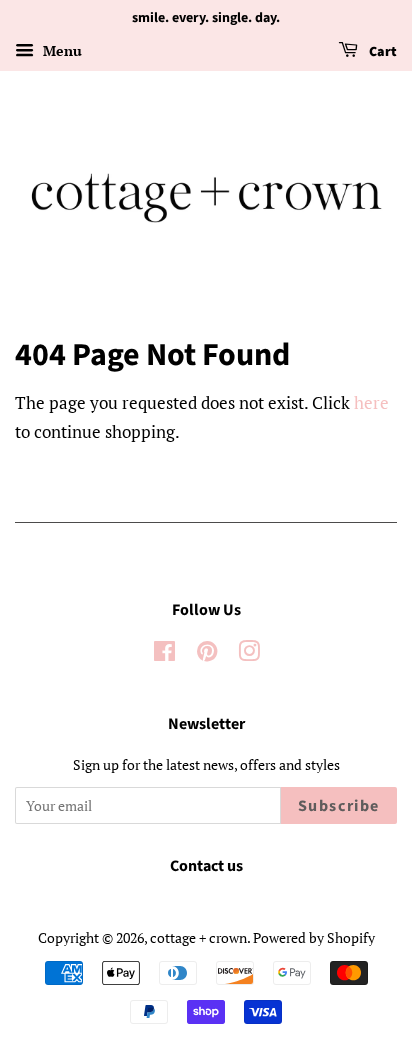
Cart (381, 52)
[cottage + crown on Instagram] (249, 654)
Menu (60, 50)
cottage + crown (198, 937)
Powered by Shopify (314, 937)
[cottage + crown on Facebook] (164, 654)
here (371, 402)
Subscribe (339, 806)
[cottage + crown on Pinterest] (207, 654)
